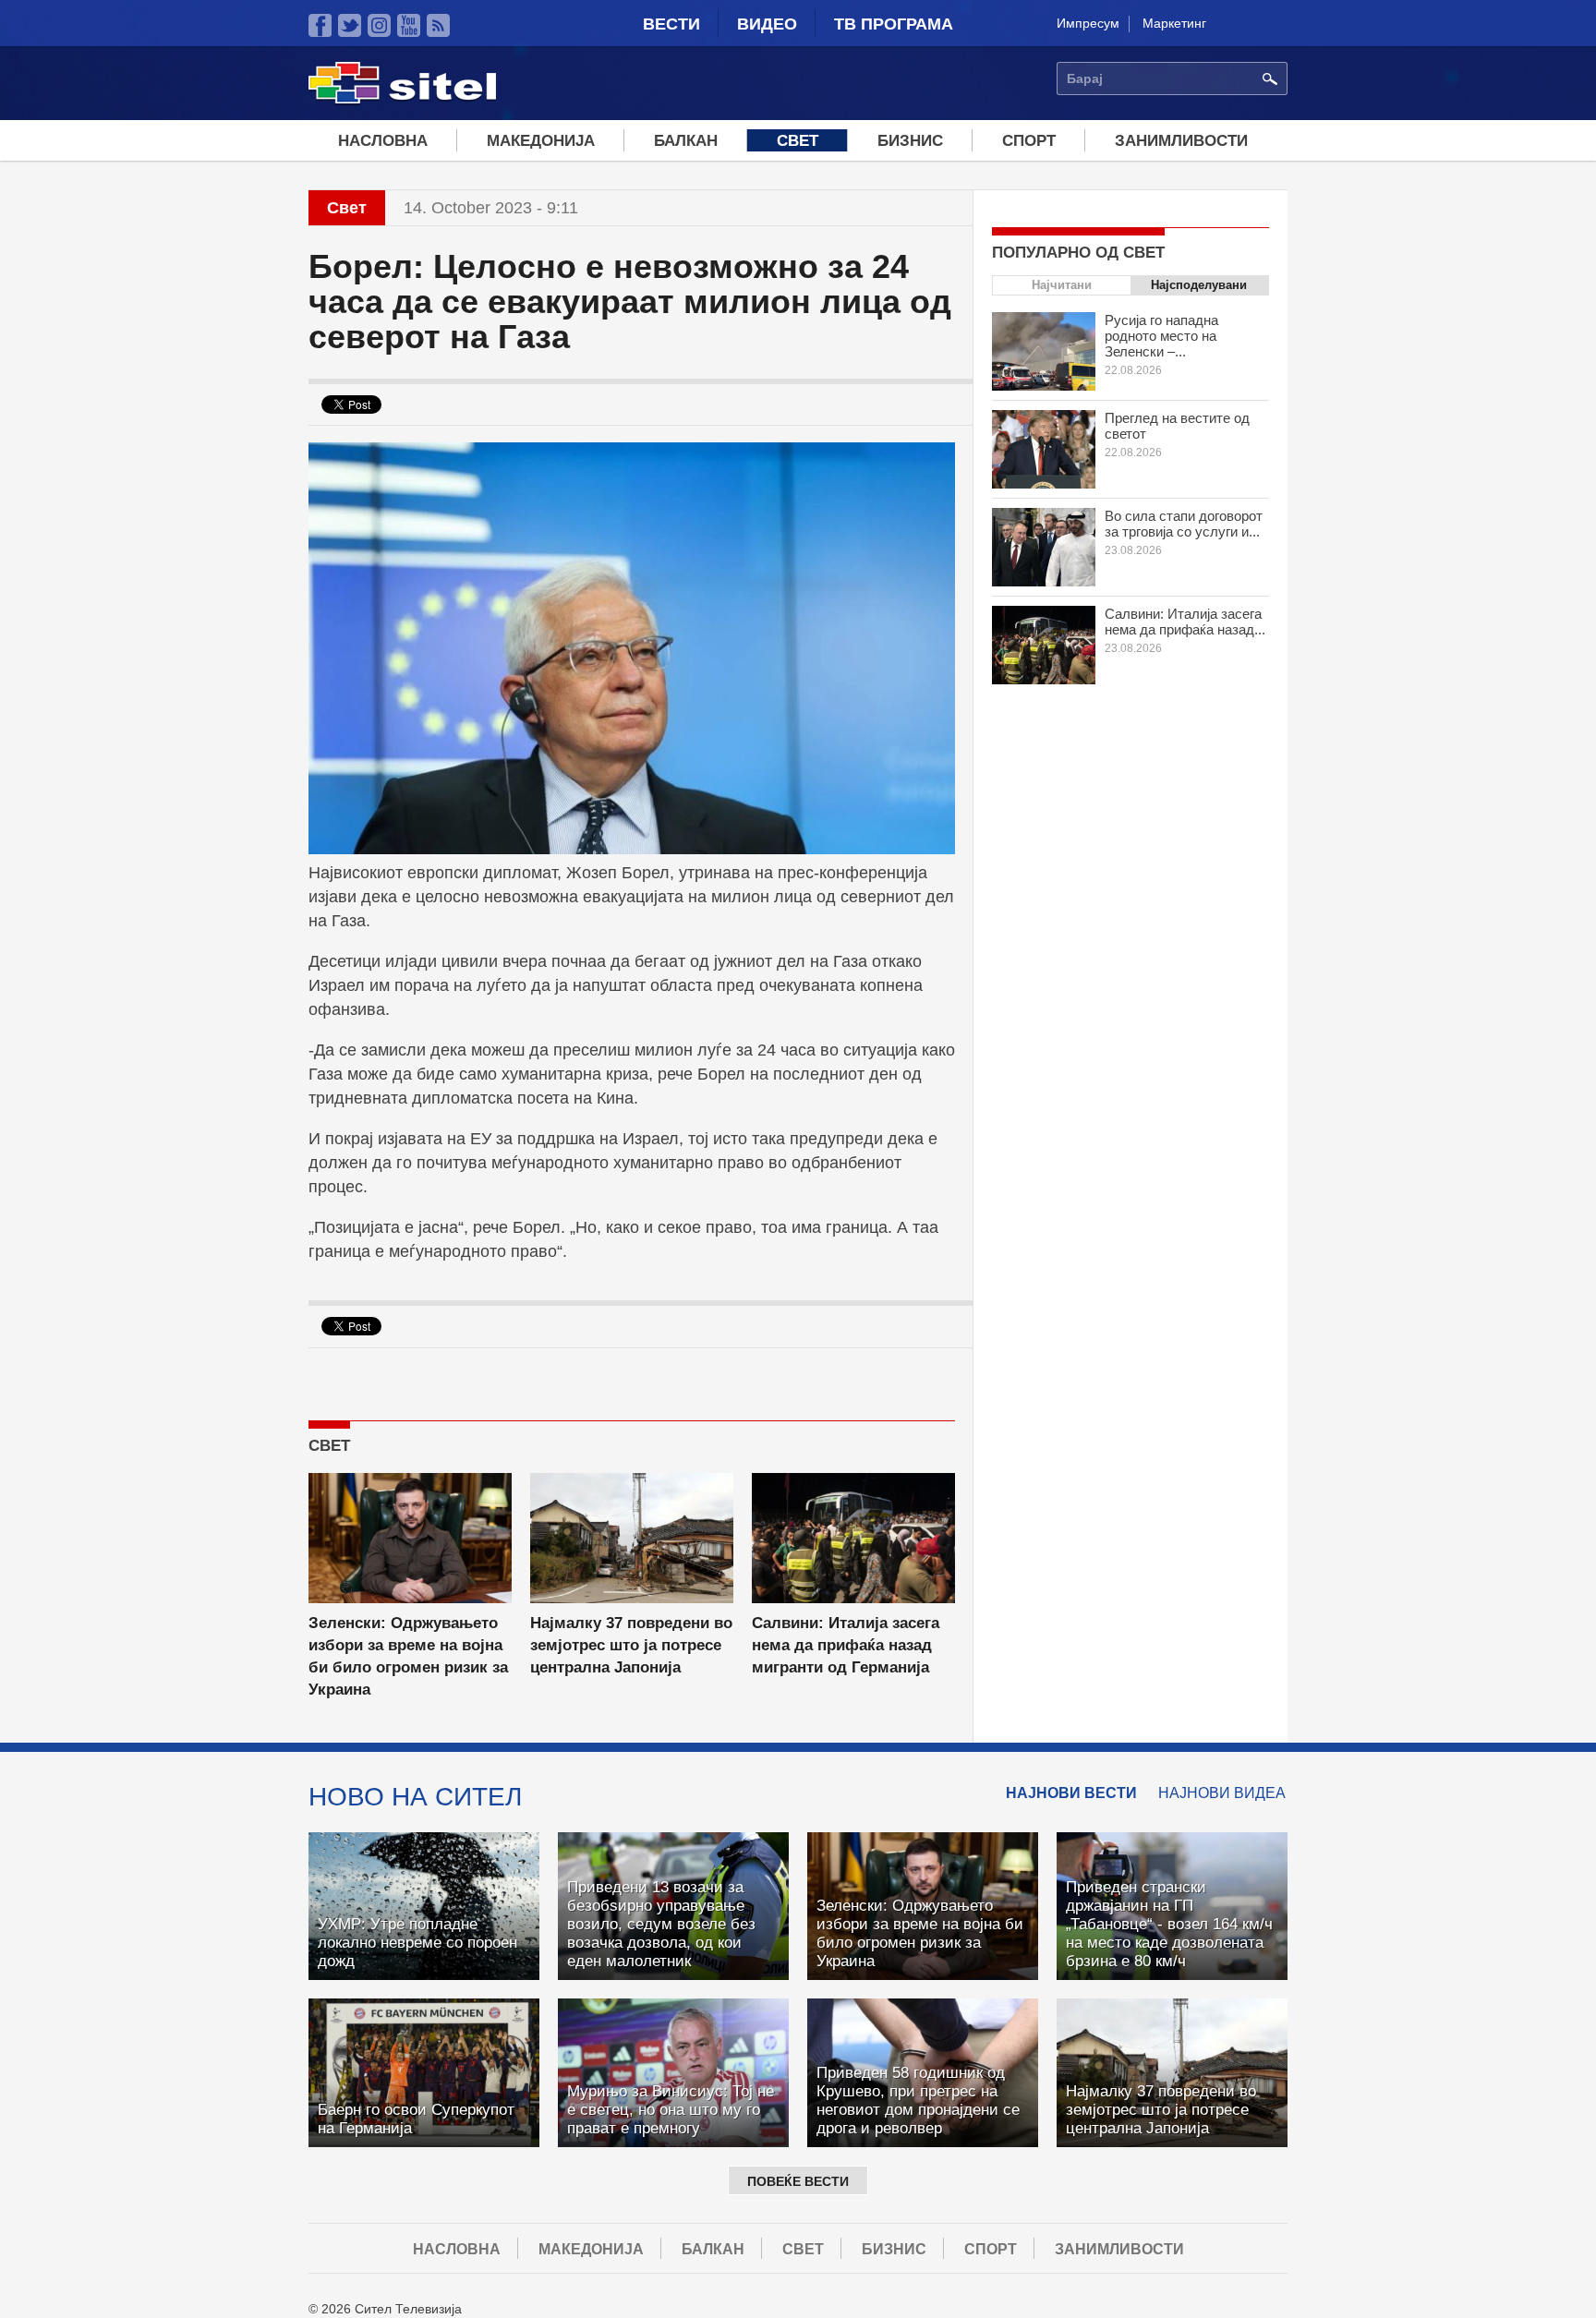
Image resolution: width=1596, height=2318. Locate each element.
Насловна (383, 141)
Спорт (1029, 141)
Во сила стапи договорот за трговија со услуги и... (1184, 524)
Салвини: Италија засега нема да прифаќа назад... (1185, 622)
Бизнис (910, 141)
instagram (379, 25)
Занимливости (1181, 141)
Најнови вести (1071, 1793)
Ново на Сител (415, 1796)
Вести (671, 24)
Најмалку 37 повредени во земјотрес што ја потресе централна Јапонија (631, 1645)
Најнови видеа (1222, 1793)
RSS (438, 25)
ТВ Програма (894, 24)
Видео (767, 24)
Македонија (541, 141)
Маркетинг (1174, 23)
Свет (798, 141)
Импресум (1088, 23)
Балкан (686, 141)
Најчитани (1062, 285)
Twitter (350, 25)
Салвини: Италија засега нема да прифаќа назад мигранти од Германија (846, 1645)
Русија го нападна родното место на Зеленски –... (1161, 336)
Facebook (320, 25)
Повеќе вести (798, 2181)
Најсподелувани (1199, 285)
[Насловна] (402, 101)
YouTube (409, 25)
